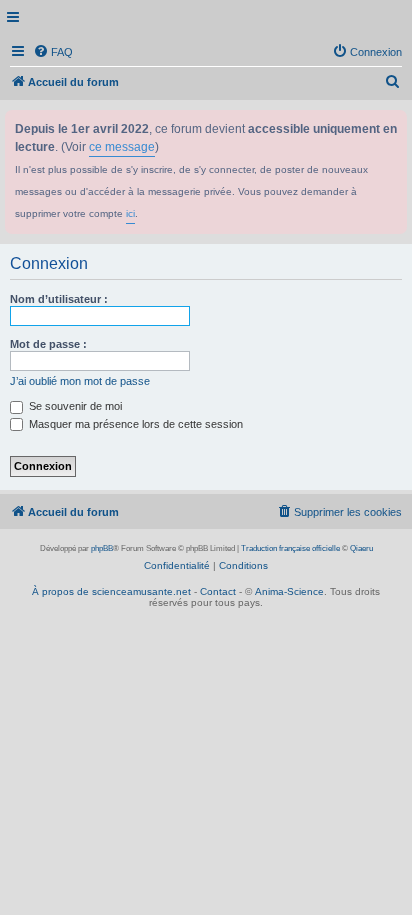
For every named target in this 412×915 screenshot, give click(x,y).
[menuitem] (53, 52)
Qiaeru (361, 548)
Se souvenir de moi (74, 406)
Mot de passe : (48, 344)
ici (130, 213)
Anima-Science (289, 591)
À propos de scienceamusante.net (111, 591)
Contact (218, 591)
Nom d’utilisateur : (59, 299)
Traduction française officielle (290, 548)
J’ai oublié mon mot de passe (80, 381)
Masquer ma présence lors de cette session (134, 424)
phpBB (102, 548)
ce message (122, 147)
